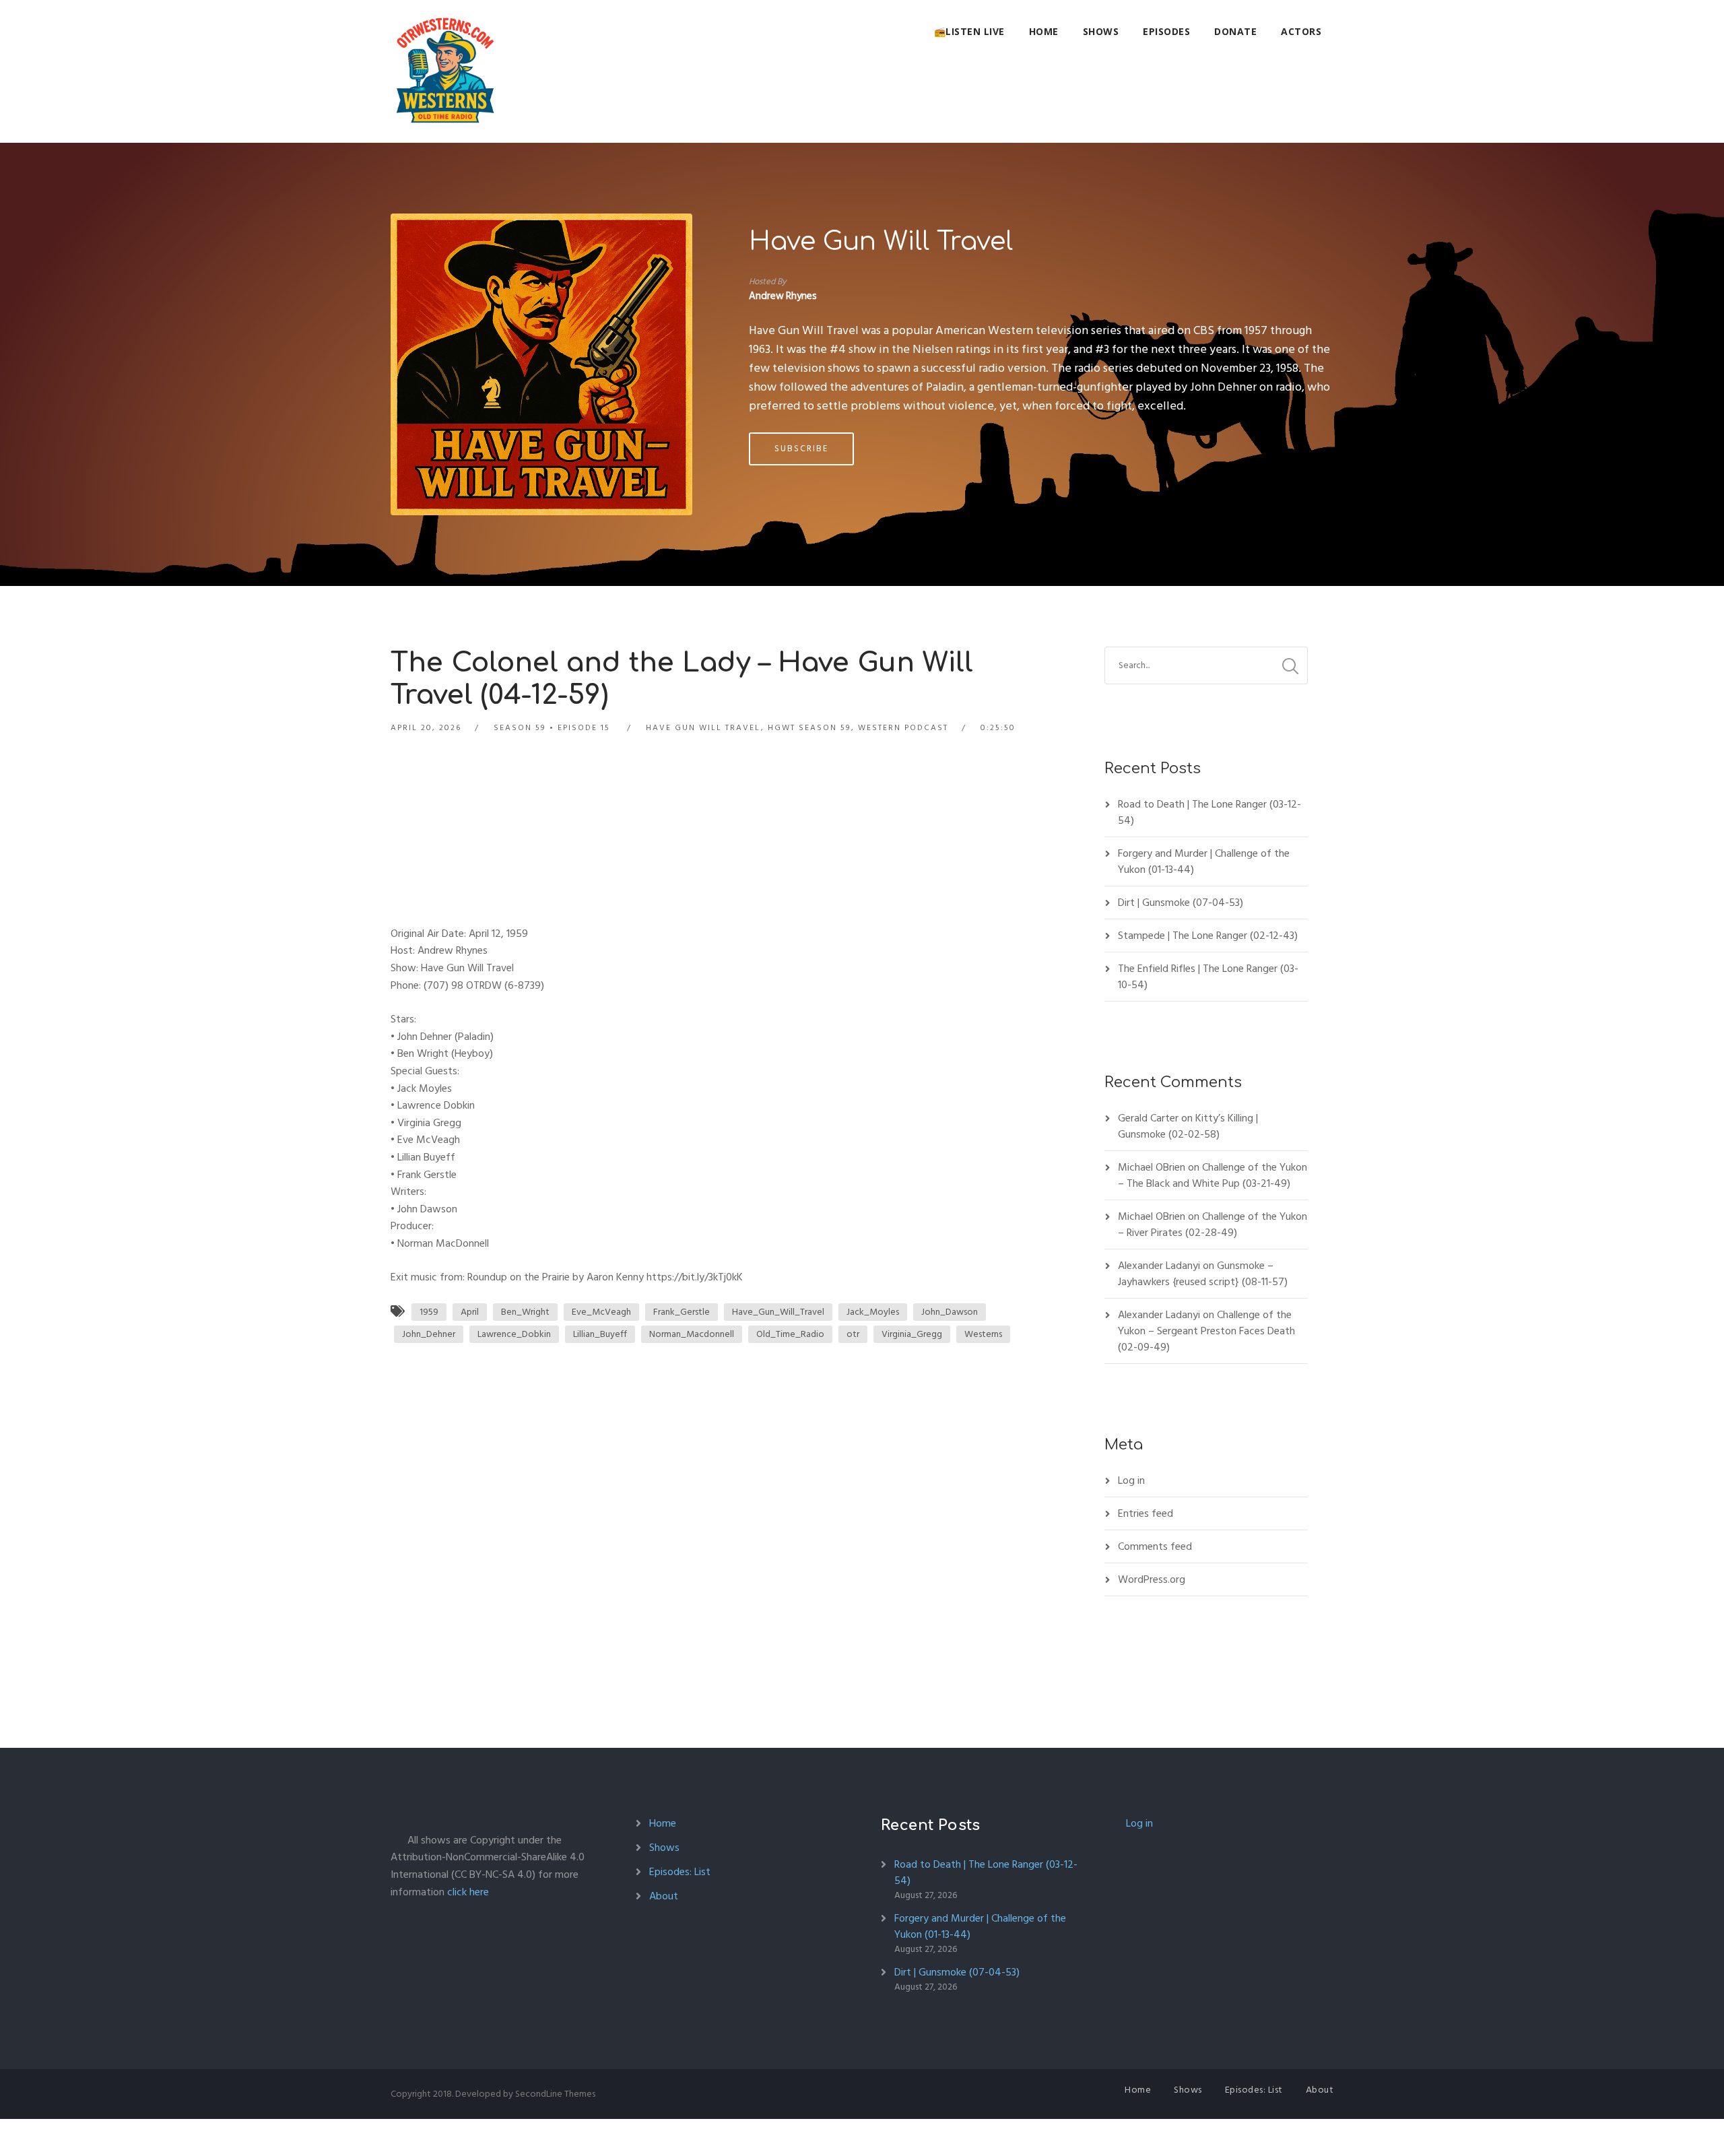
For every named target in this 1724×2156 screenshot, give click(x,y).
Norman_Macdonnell (692, 1334)
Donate (1235, 31)
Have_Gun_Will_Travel (778, 1312)
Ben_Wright (525, 1312)
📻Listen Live (969, 31)
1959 (429, 1312)
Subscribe (801, 449)
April (470, 1312)
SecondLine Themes (555, 2094)
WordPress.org (1152, 1579)
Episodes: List (680, 1872)
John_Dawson (950, 1312)
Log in (1131, 1480)
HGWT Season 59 (809, 728)
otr (853, 1334)
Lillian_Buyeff (600, 1334)
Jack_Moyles (873, 1312)
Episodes (1166, 31)
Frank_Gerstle (682, 1312)
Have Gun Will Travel (881, 242)
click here (468, 1892)
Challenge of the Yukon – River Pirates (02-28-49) (1213, 1224)
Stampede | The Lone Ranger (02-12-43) (1208, 936)
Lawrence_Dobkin (514, 1334)
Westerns (983, 1334)
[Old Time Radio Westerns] (445, 71)
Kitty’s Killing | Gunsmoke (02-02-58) (1188, 1126)
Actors (1301, 31)
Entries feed (1146, 1513)
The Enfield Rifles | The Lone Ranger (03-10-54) (1208, 977)
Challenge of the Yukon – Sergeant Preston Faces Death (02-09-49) (1206, 1331)
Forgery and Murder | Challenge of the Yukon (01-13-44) (1204, 861)
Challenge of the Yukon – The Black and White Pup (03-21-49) (1213, 1175)
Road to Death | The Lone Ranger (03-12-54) (1209, 812)
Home (1044, 31)
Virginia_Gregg (912, 1334)
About (664, 1896)
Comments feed (1155, 1546)
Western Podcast (903, 728)
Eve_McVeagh (601, 1312)
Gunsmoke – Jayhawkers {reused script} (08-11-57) (1203, 1274)
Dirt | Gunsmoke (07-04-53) (1181, 903)
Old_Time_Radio (790, 1334)
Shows (1101, 31)
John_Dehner (429, 1334)
